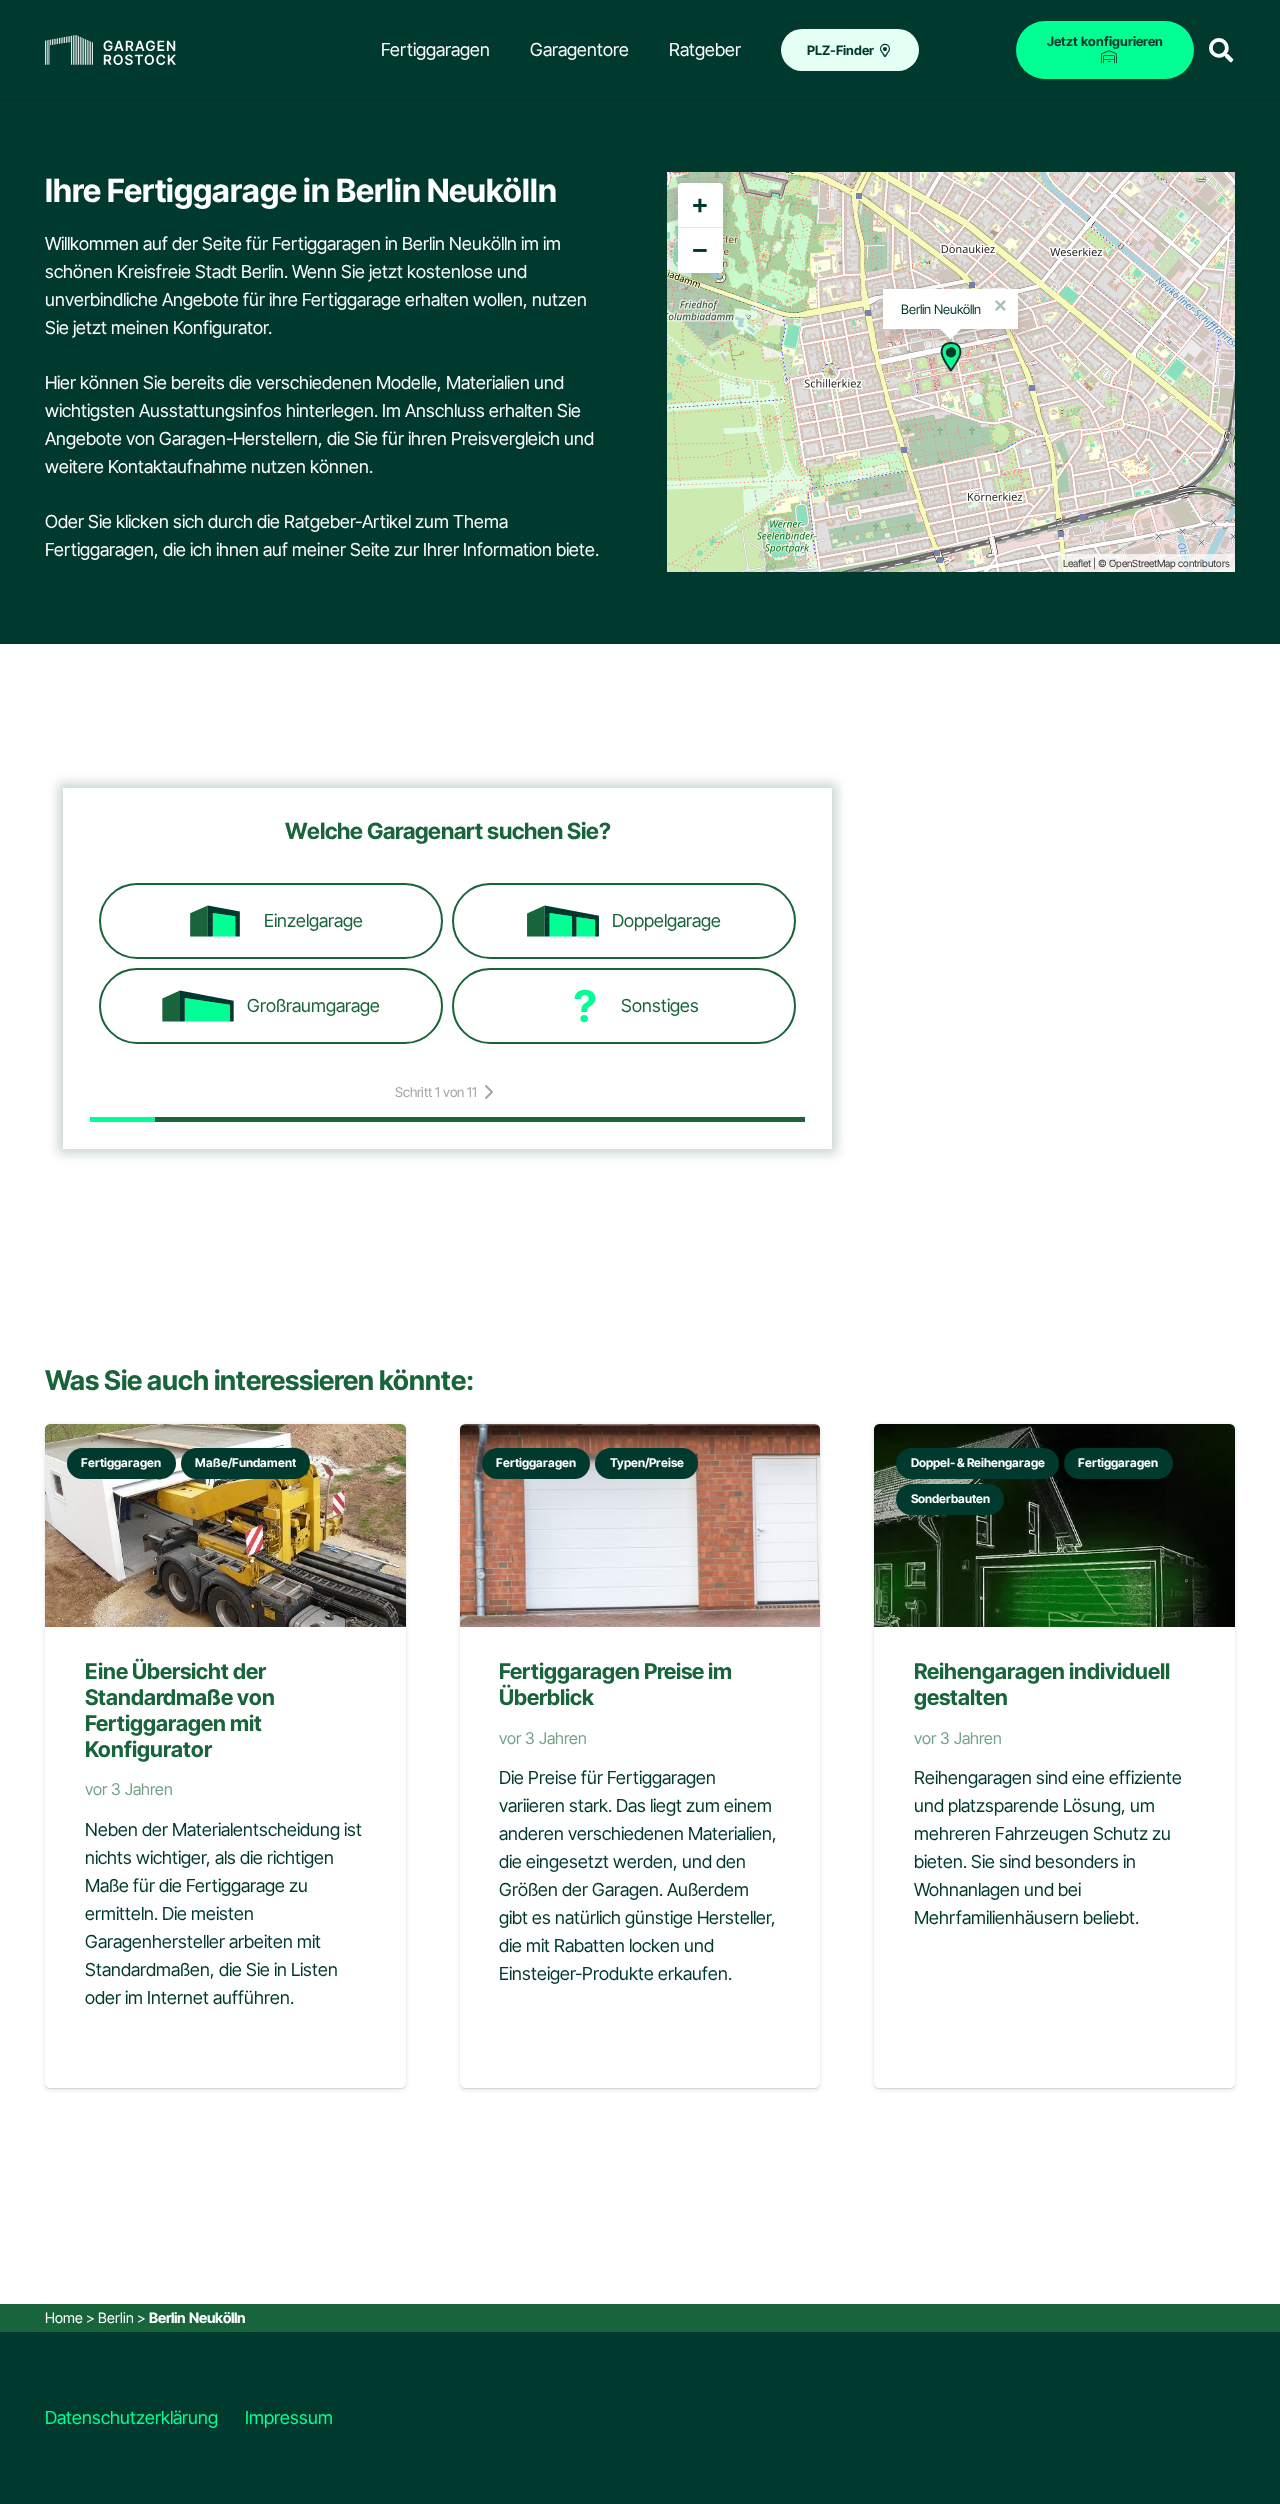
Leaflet (1077, 563)
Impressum (289, 2417)
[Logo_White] (110, 50)
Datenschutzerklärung (131, 2417)
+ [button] (700, 205)
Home (64, 2317)
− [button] (700, 250)
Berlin (116, 2317)
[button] (1220, 50)
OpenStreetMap (1142, 563)
